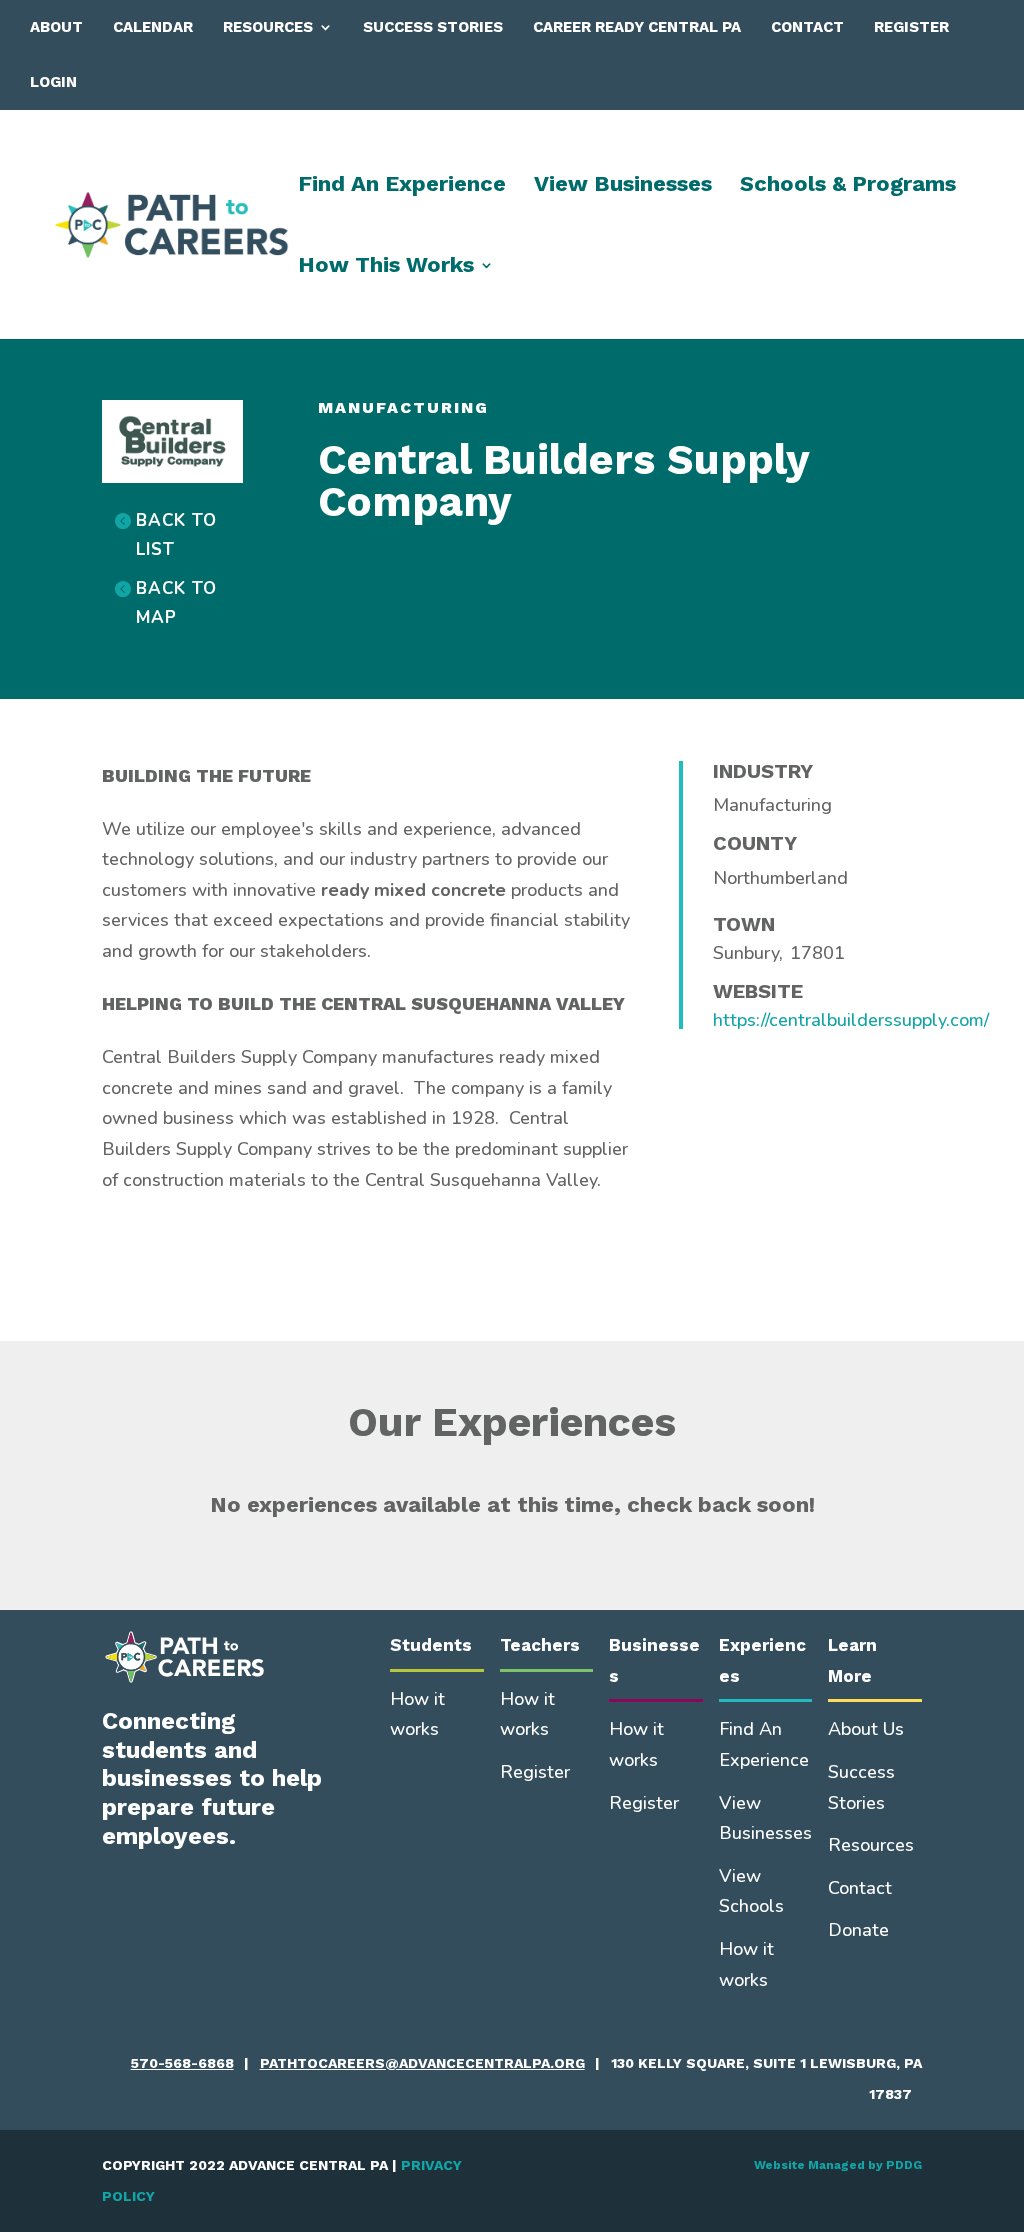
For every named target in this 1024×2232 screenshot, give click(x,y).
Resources (268, 27)
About (56, 27)
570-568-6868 (182, 2063)
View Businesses (623, 186)
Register (911, 27)
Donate (858, 1930)
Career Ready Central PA (637, 27)
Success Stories (433, 27)
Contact (807, 27)
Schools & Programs (848, 186)
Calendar (153, 27)
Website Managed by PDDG (838, 2165)
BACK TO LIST (176, 535)
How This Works (386, 267)
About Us (866, 1729)
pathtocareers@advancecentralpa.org (422, 2063)
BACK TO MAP (176, 603)
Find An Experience (402, 186)
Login (53, 82)
